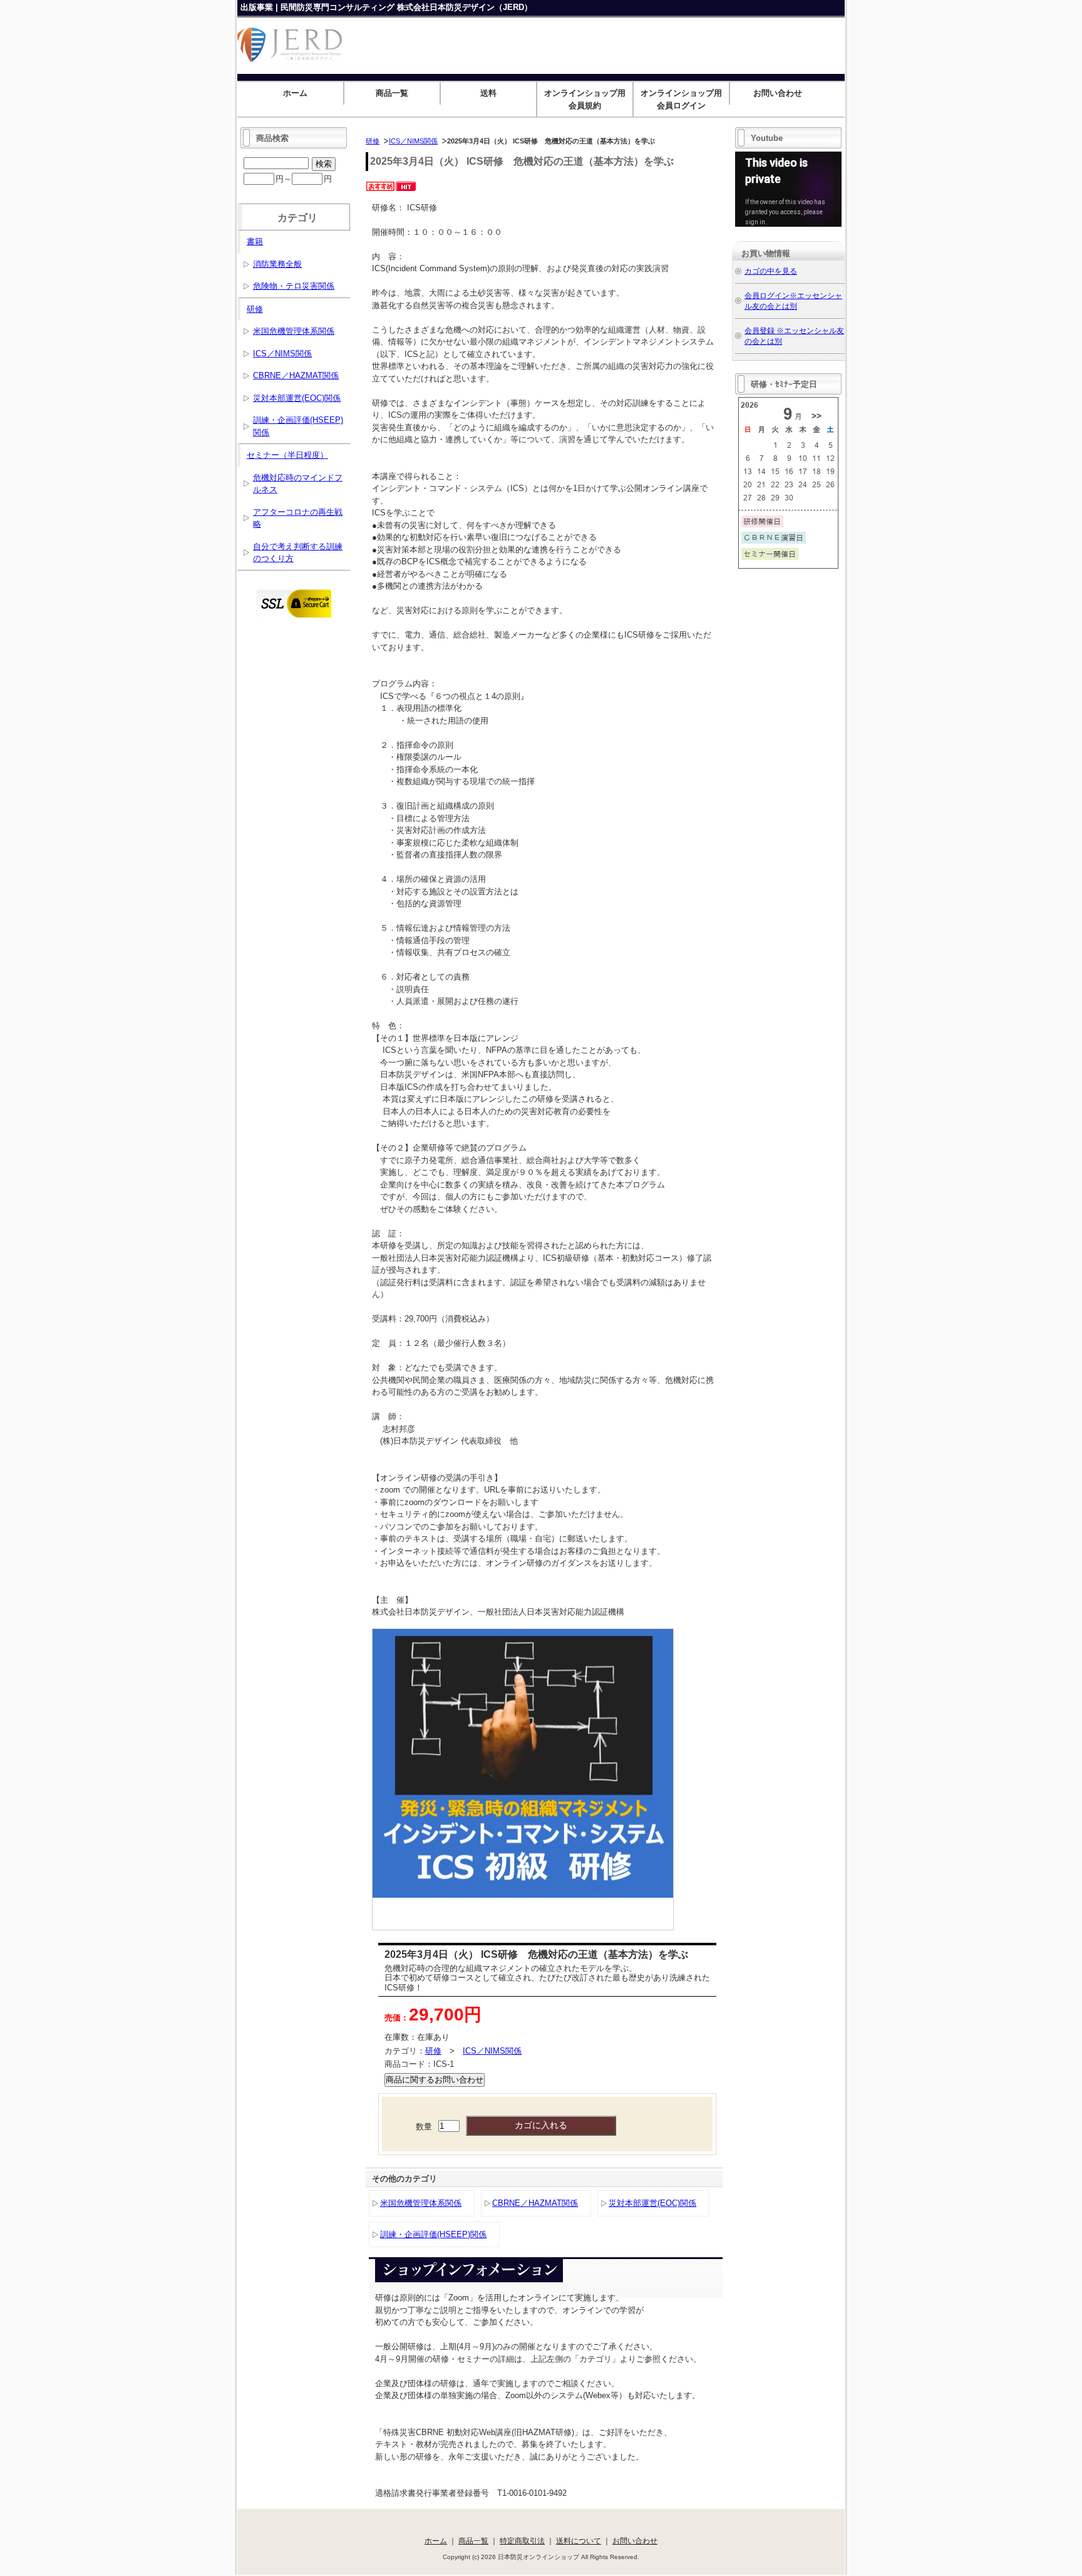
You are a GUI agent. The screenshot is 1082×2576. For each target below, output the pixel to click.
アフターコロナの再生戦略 (298, 518)
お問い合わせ (778, 93)
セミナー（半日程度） (287, 455)
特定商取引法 (522, 2541)
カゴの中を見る (771, 271)
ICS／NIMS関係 (413, 141)
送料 (488, 93)
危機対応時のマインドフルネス (298, 484)
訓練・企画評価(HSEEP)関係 (433, 2234)
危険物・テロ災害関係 (294, 286)
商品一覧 (392, 93)
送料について (579, 2541)
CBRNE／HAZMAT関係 (535, 2203)
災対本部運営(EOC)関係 (652, 2203)
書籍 (255, 241)
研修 (373, 141)
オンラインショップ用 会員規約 (588, 99)
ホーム (295, 93)
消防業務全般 (277, 264)
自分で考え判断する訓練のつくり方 (298, 553)
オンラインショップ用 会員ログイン (685, 99)
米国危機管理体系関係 (421, 2203)
